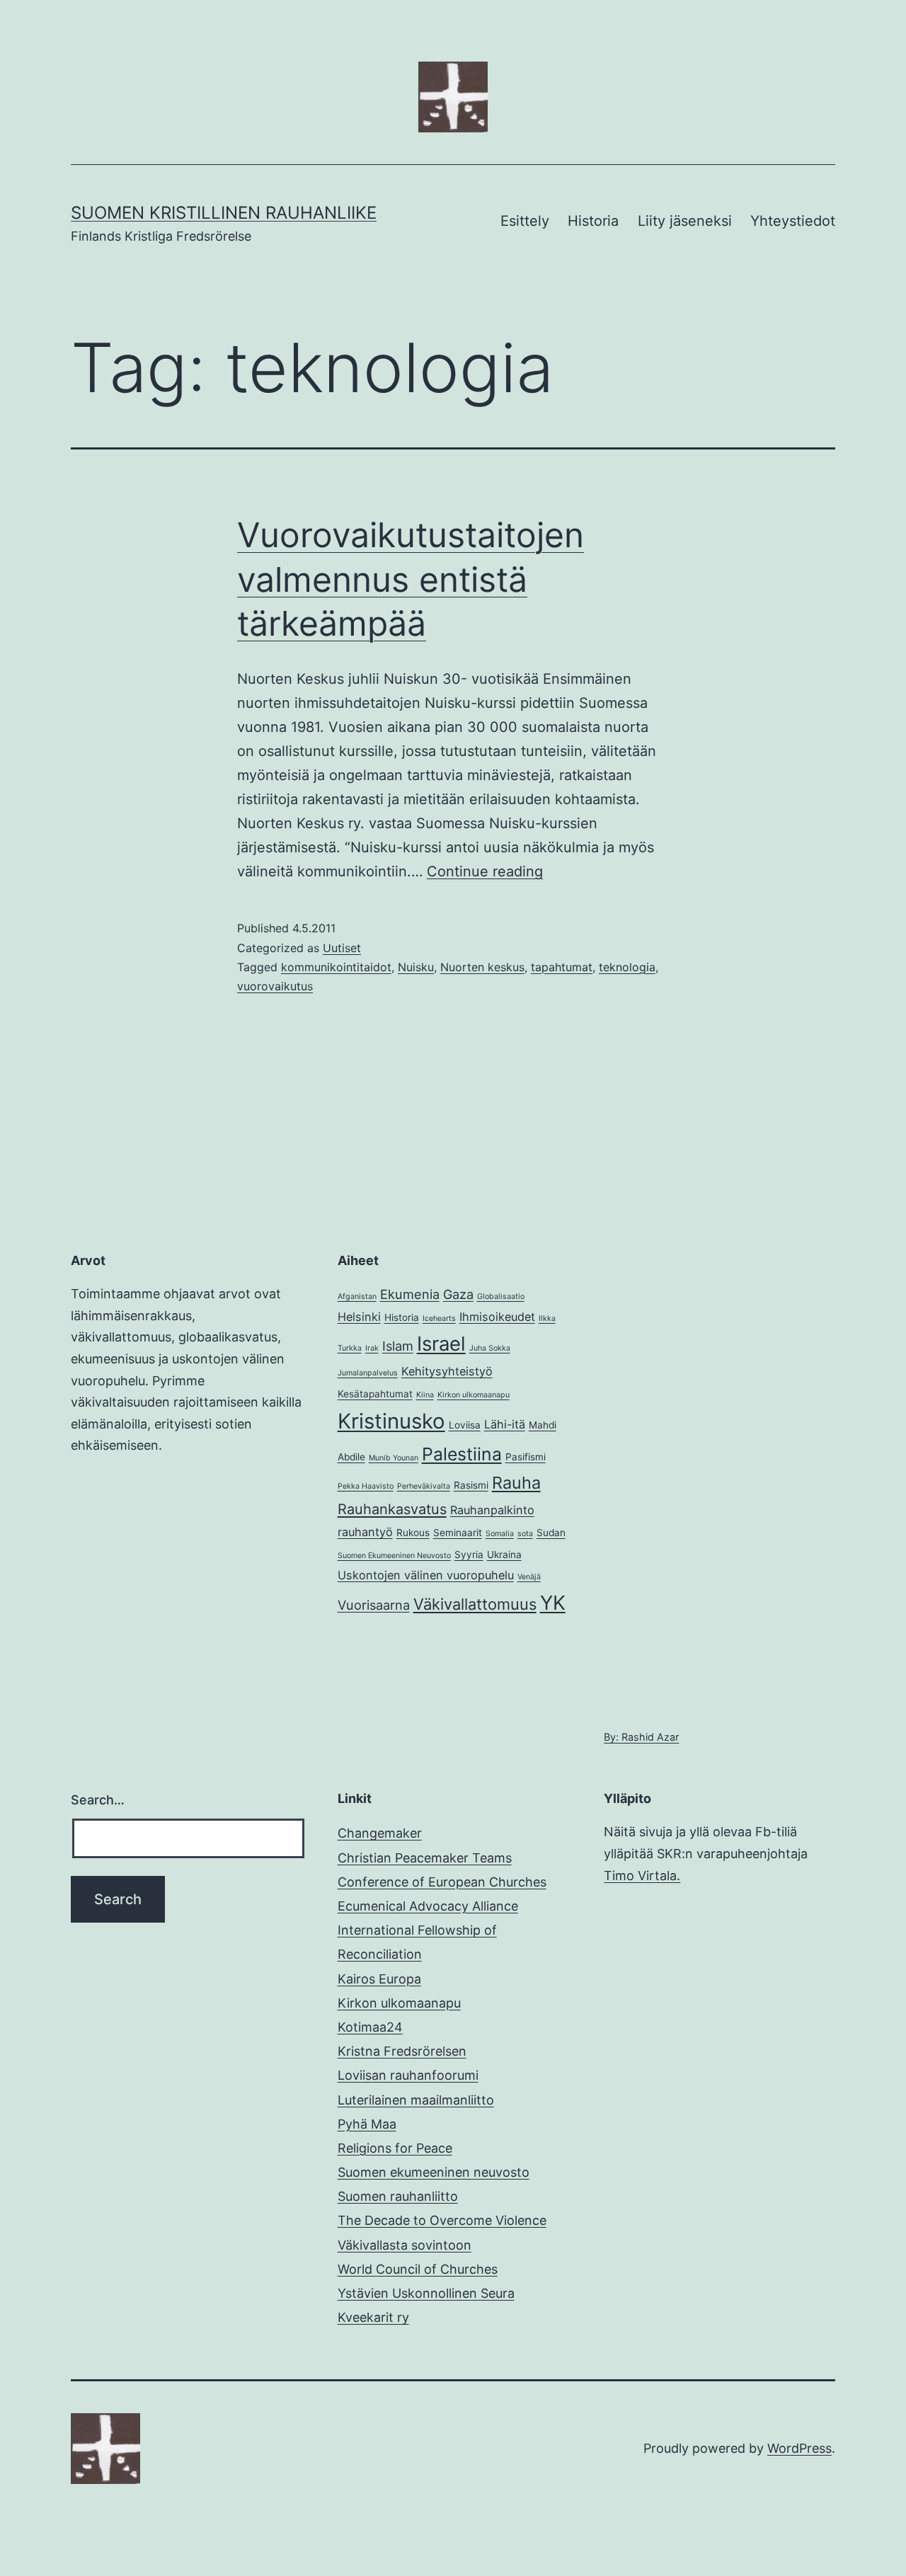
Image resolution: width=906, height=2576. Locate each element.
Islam (398, 1346)
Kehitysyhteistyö (447, 1371)
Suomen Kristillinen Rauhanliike (224, 213)
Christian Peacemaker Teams (425, 1858)
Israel (441, 1344)
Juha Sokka (490, 1348)
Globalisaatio (501, 1296)
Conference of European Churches (442, 1882)
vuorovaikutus (275, 986)
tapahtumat (562, 967)
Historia (593, 221)
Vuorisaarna (374, 1605)
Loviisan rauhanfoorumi (408, 2075)
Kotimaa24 (370, 2027)
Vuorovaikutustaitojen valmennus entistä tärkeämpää (411, 579)
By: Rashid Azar (641, 1737)
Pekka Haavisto (366, 1486)
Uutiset (342, 948)
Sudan (551, 1533)
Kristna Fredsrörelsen (402, 2051)
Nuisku (416, 967)
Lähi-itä (505, 1424)
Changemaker (380, 1833)
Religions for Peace (395, 2148)
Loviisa (465, 1425)
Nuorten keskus (482, 967)
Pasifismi (526, 1457)
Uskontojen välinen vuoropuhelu (426, 1575)
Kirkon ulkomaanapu (474, 1395)
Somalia (500, 1534)
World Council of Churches (418, 2269)
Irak (372, 1348)
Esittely (525, 221)
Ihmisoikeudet (497, 1317)
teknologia (627, 967)
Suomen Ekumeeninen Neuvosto (394, 1556)
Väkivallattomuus (475, 1604)
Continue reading (485, 871)
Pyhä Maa (367, 2124)
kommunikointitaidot (336, 967)
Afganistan (357, 1296)
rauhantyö (365, 1532)
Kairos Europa (379, 1979)
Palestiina (462, 1454)
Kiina (425, 1395)
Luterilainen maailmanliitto (416, 2100)
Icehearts (439, 1318)
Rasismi (471, 1485)
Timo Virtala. (642, 1876)
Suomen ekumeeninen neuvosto (434, 2172)
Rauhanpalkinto (492, 1510)
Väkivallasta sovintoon (405, 2245)
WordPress (799, 2448)
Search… (98, 1800)
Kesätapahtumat (375, 1394)
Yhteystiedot (793, 221)
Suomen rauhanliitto (398, 2196)
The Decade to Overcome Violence (442, 2220)
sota (525, 1534)
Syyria (469, 1555)
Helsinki (359, 1317)
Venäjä (529, 1577)
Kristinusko (391, 1421)
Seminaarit (458, 1533)
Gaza (458, 1294)
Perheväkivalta (424, 1486)
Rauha (516, 1483)
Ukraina (504, 1555)
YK (553, 1603)
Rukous (413, 1533)
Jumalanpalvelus (368, 1373)
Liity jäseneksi (685, 221)
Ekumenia (410, 1294)
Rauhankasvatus (392, 1509)
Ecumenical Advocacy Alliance (428, 1906)
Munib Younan (394, 1458)
